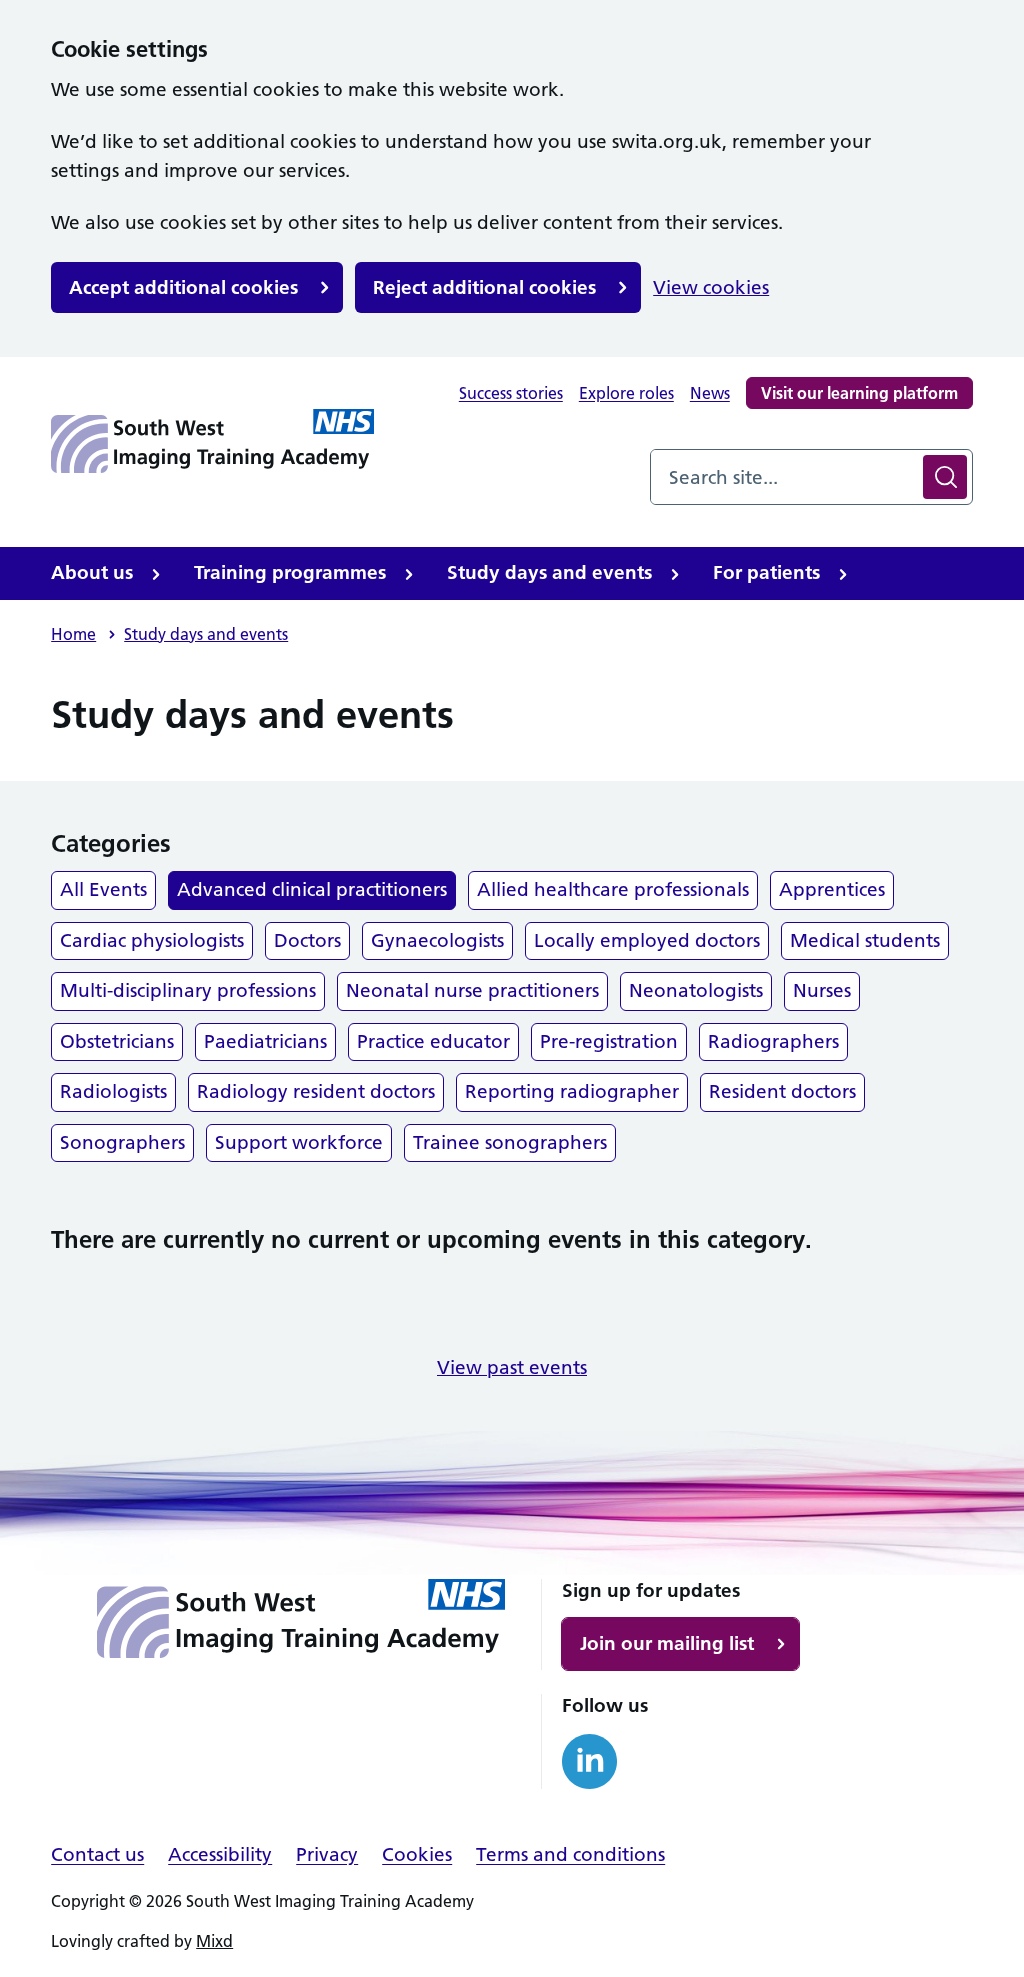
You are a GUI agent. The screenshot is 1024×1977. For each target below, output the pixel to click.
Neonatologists (696, 990)
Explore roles (626, 393)
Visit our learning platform (859, 393)
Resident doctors (782, 1091)
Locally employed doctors (647, 940)
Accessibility (220, 1854)
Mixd (214, 1941)
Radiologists (113, 1091)
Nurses (822, 990)
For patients (766, 572)
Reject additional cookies (484, 287)
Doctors (307, 940)
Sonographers (122, 1142)
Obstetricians (117, 1041)
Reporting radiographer (572, 1091)
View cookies (711, 287)
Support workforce (299, 1142)
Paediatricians (265, 1041)
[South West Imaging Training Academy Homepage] (212, 440)
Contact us (97, 1854)
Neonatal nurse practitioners (472, 990)
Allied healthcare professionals (613, 889)
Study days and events (549, 572)
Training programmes (290, 572)
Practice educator (433, 1041)
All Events (103, 889)
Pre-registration (609, 1041)
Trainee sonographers (510, 1142)
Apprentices (832, 889)
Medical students (865, 940)
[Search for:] (784, 477)
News (710, 393)
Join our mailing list (667, 1643)
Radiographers (773, 1041)
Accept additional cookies (183, 287)
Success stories (511, 393)
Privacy (327, 1854)
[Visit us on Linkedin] (589, 1761)
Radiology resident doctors (316, 1091)
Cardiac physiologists (152, 940)
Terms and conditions (570, 1854)
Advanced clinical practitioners (312, 889)
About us (92, 572)
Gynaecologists (437, 940)
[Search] (945, 477)
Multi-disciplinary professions (188, 990)
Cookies (417, 1854)
